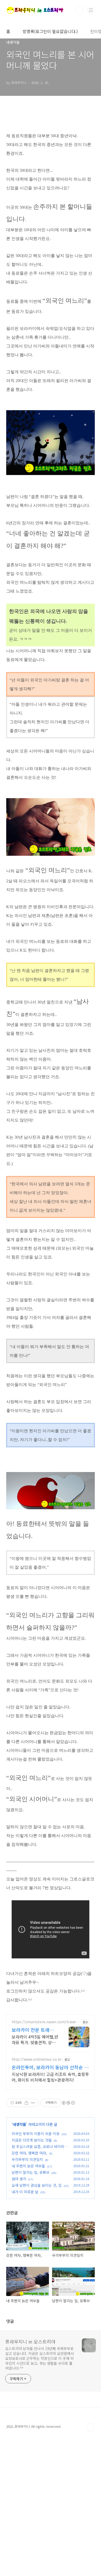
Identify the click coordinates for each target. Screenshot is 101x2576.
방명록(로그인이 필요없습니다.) (50, 31)
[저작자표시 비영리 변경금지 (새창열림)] (68, 2103)
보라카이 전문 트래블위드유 (35, 2030)
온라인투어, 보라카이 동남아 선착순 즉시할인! (50, 2067)
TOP (91, 2427)
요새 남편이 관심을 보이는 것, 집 (37, 2185)
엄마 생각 (19, 2179)
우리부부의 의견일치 (27, 2159)
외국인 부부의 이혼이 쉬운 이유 (36, 2134)
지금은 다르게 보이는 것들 (32, 2140)
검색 (79, 10)
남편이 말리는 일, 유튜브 (31, 2172)
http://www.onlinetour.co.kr (37, 2059)
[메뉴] (91, 10)
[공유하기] (27, 2103)
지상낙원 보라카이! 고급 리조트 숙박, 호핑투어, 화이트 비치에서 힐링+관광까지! (50, 2077)
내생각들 (19, 2124)
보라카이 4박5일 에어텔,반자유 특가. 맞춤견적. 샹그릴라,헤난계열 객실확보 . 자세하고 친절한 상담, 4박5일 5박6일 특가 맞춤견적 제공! (35, 2039)
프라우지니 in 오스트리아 (30, 2341)
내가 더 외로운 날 (25, 2192)
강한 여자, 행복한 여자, (29, 2153)
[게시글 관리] (33, 2103)
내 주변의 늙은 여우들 (28, 2166)
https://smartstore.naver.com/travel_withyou (45, 2022)
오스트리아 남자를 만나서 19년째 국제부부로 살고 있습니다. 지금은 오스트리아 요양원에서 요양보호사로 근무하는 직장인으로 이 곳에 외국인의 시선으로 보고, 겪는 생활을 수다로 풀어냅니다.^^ (39, 2358)
